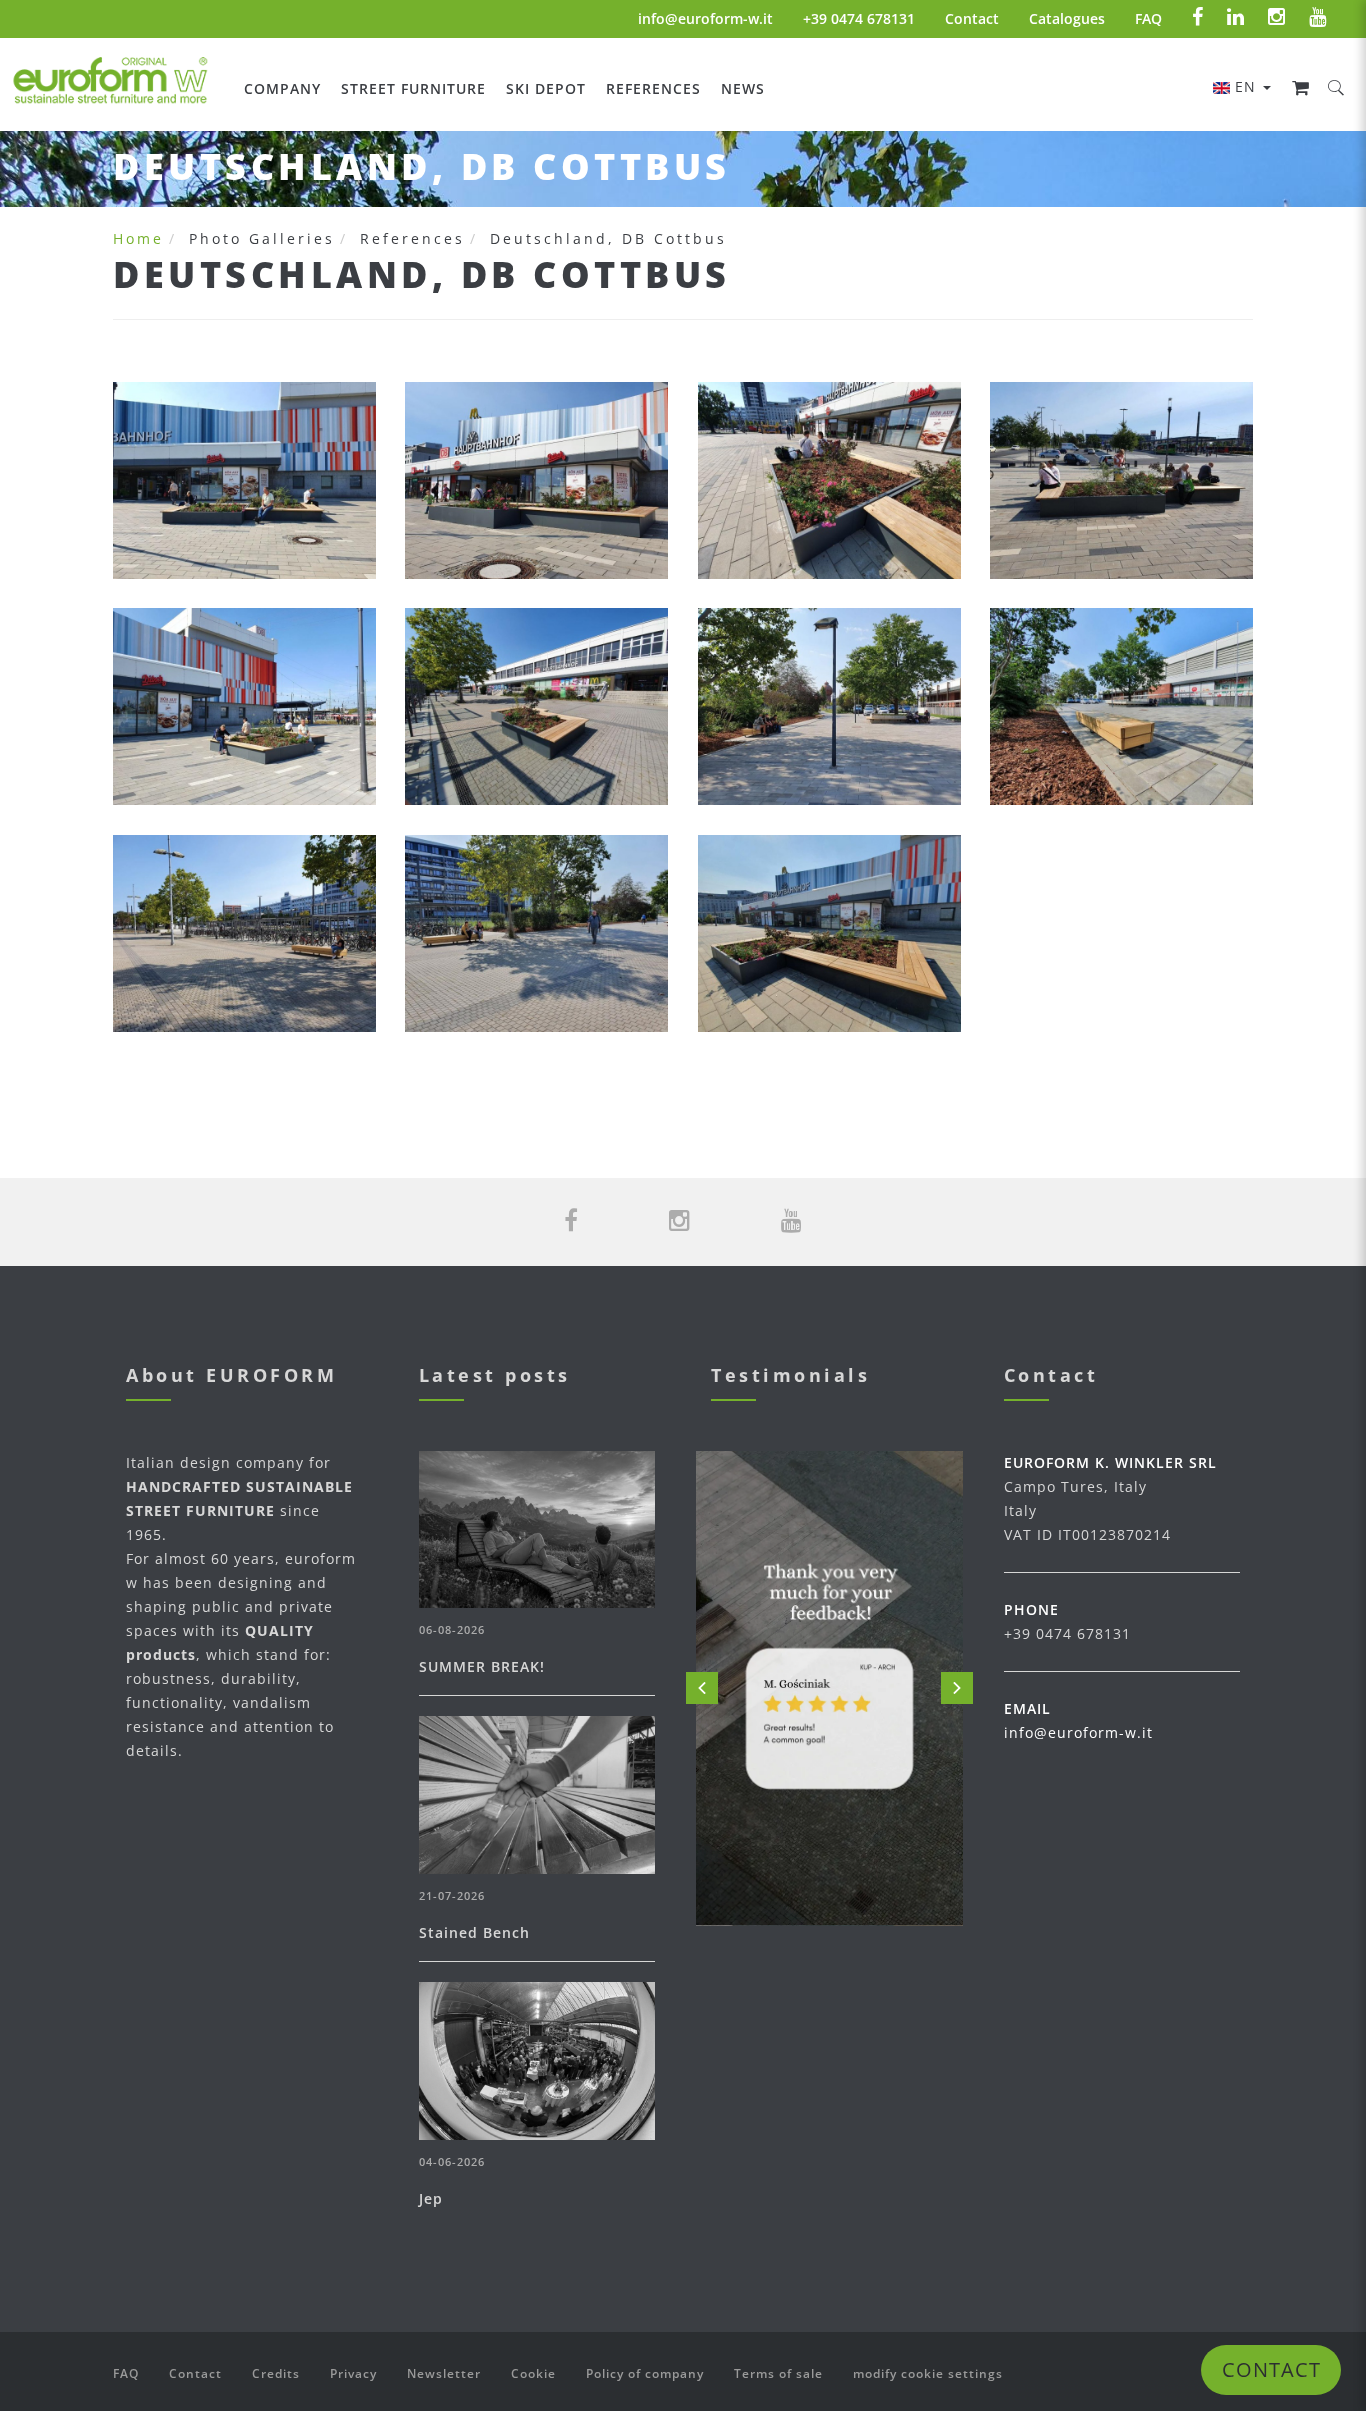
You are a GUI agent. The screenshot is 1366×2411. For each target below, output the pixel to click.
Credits (276, 2373)
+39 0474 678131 (859, 18)
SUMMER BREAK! (482, 1666)
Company (282, 88)
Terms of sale (778, 2373)
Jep (431, 2198)
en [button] (1248, 86)
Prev (702, 1688)
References (653, 88)
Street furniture (413, 88)
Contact (972, 18)
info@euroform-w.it (705, 18)
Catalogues (1067, 18)
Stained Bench (474, 1932)
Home (138, 238)
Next (957, 1688)
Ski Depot (546, 88)
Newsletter (444, 2373)
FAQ (1148, 18)
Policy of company (645, 2373)
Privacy (353, 2373)
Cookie (533, 2373)
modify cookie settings (928, 2373)
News (743, 88)
